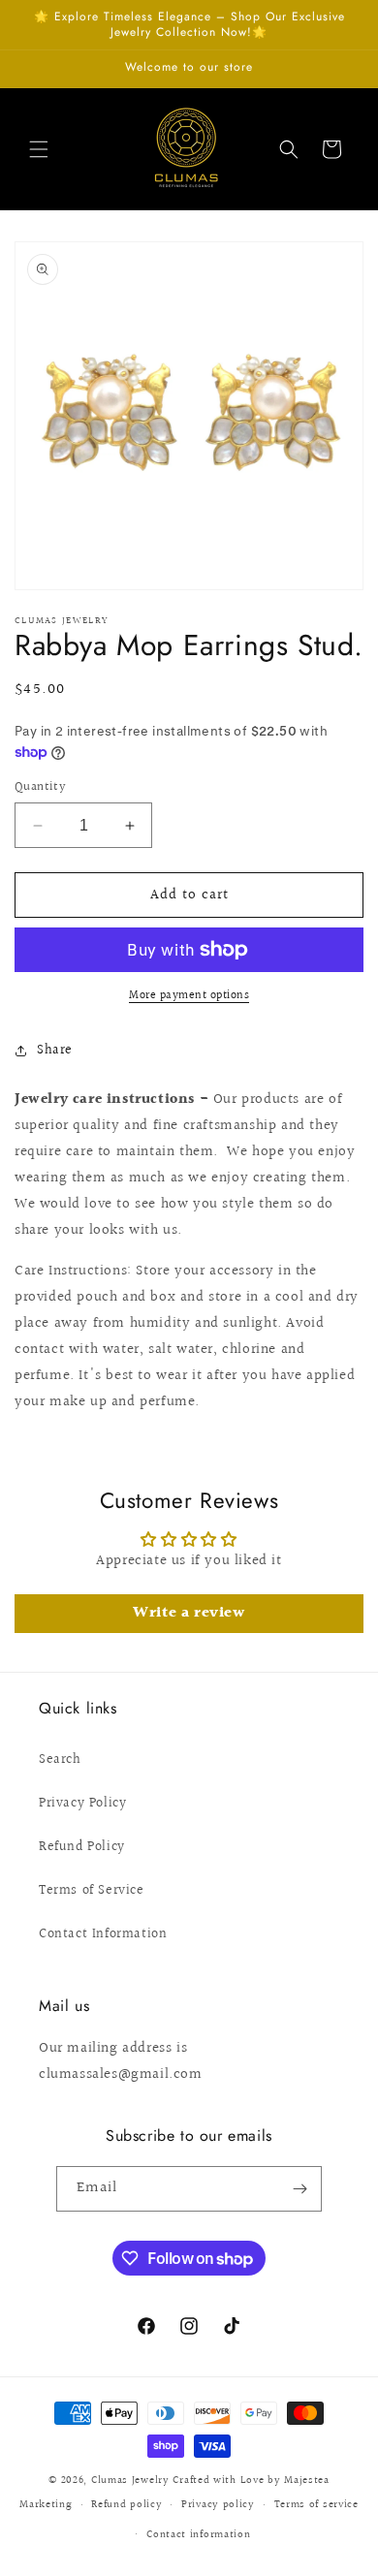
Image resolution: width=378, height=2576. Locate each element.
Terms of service (316, 2505)
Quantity (40, 787)
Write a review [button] (189, 1613)
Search (60, 1760)
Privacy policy (218, 2505)
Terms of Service (92, 1891)
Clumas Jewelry (130, 2481)
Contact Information (103, 1934)
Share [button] (55, 1051)
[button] (39, 149)
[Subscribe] (299, 2189)
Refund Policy (82, 1847)
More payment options (189, 996)
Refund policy (126, 2505)
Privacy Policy (82, 1804)
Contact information (198, 2535)
